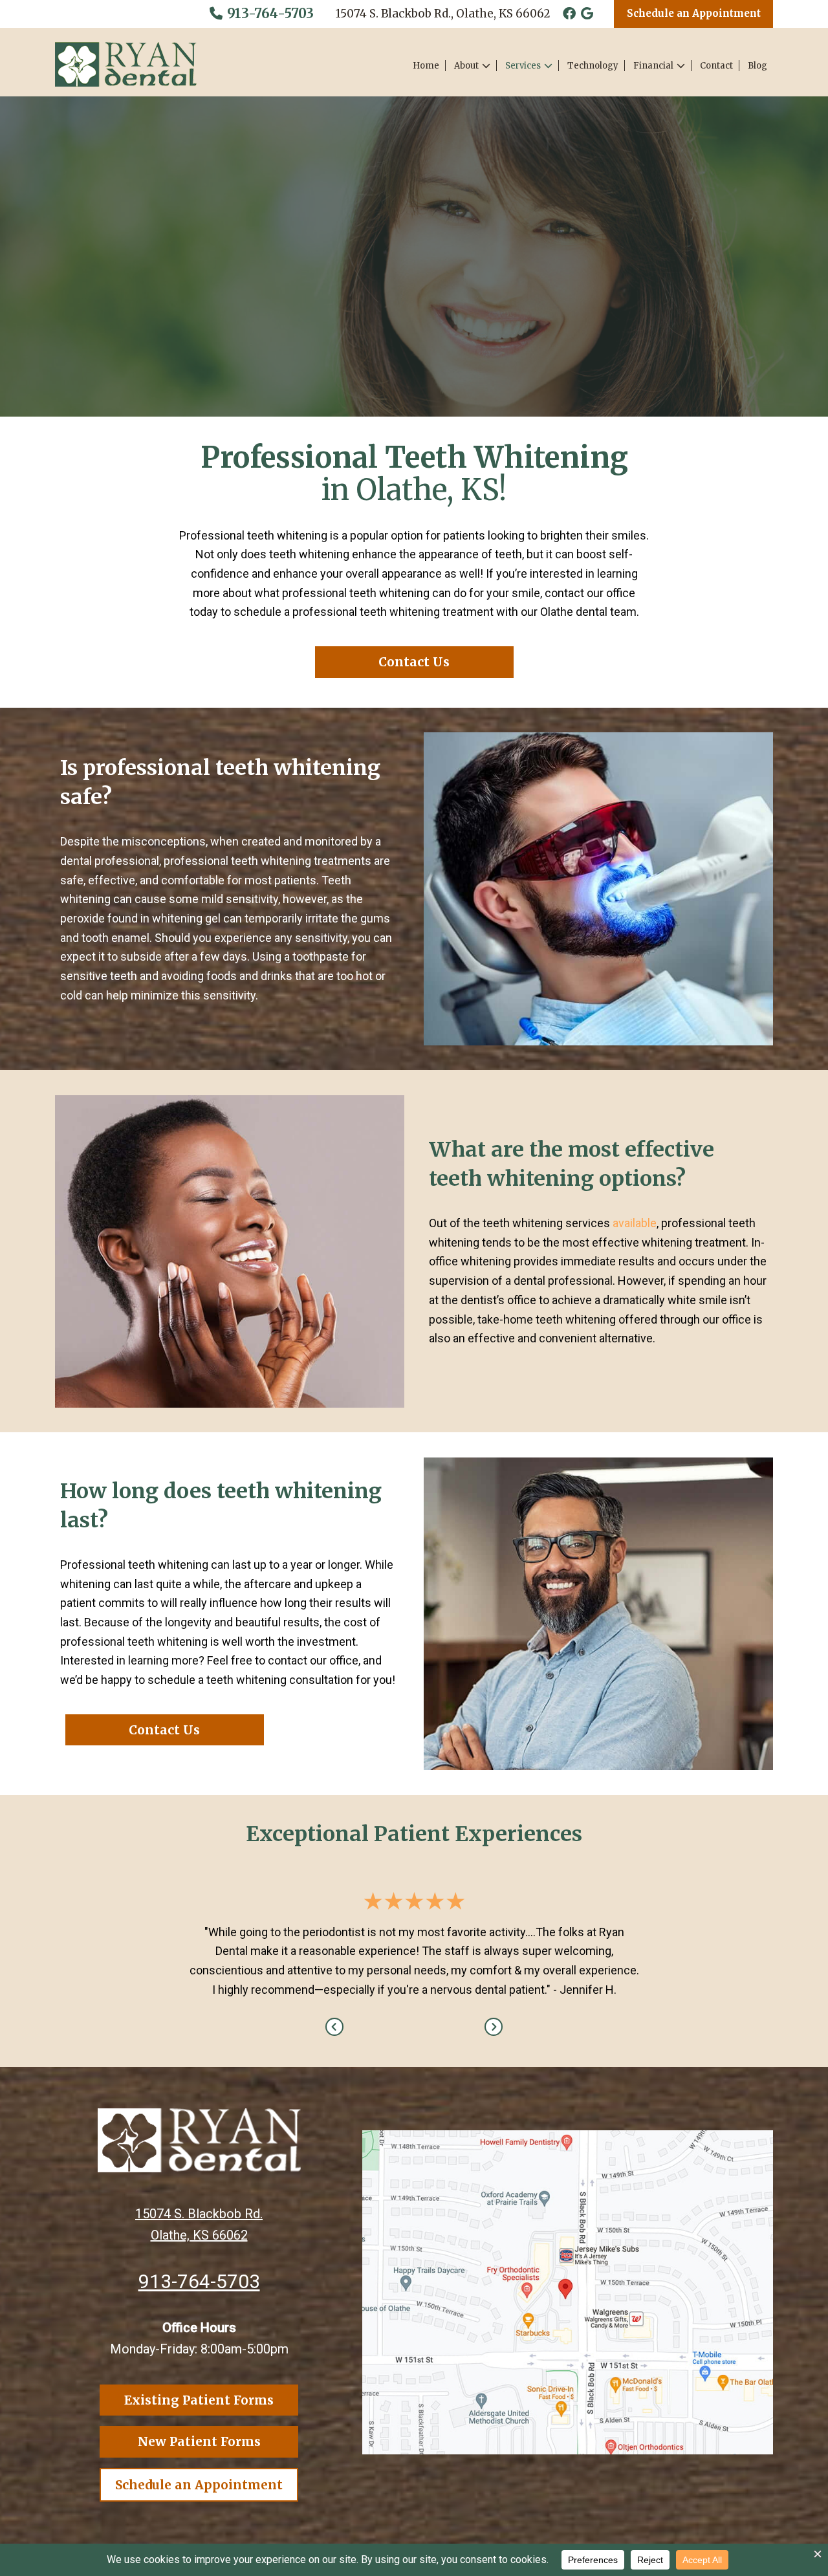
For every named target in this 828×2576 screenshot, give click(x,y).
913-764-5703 (269, 13)
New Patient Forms (199, 2441)
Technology (593, 66)
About (466, 66)
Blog (757, 66)
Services (523, 66)
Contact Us (414, 662)
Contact (716, 66)
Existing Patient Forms (199, 2400)
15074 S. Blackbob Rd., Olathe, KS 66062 (443, 14)
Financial (653, 66)
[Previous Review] (334, 2027)
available (635, 1223)
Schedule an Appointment (694, 13)
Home (426, 66)
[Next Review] (494, 2027)
